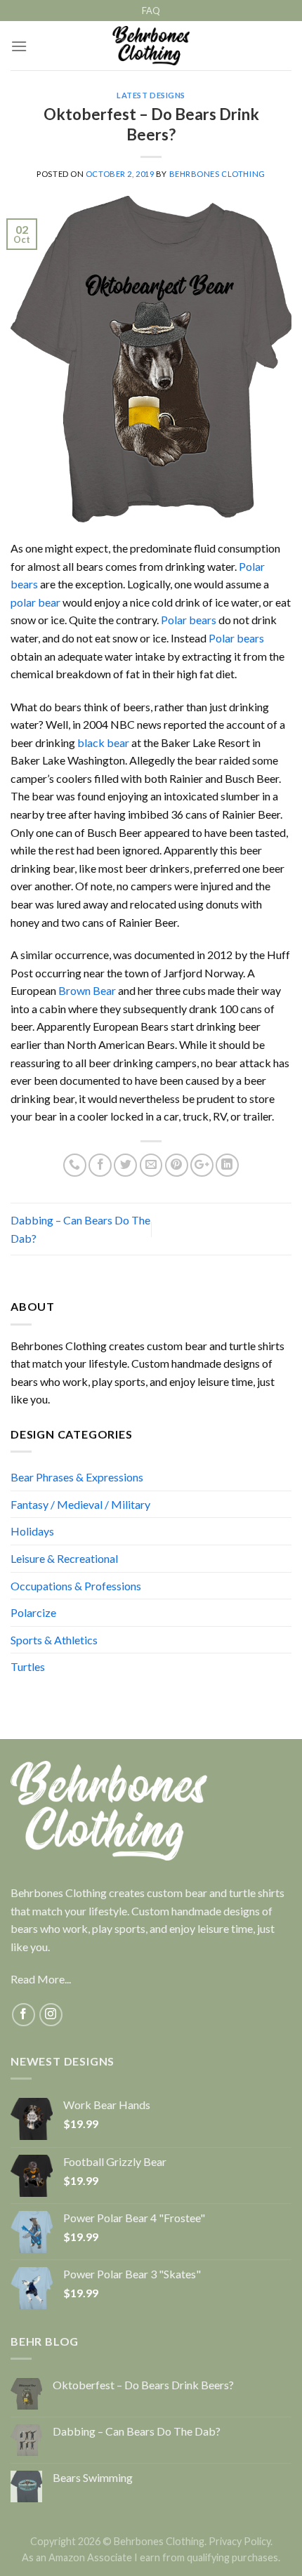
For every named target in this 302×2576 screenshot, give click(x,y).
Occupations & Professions (76, 1586)
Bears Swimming (93, 2477)
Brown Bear (87, 990)
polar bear (35, 602)
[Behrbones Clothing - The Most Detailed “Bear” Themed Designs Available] (151, 46)
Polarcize (33, 1612)
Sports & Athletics (54, 1640)
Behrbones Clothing (217, 174)
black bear (102, 742)
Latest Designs (151, 95)
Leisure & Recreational (64, 1558)
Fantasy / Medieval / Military (80, 1504)
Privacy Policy (239, 2541)
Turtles (28, 1666)
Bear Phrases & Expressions (77, 1477)
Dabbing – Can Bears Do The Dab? (137, 2431)
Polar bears (189, 620)
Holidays (32, 1531)
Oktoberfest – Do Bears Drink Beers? (143, 2385)
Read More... (41, 1979)
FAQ (151, 11)
